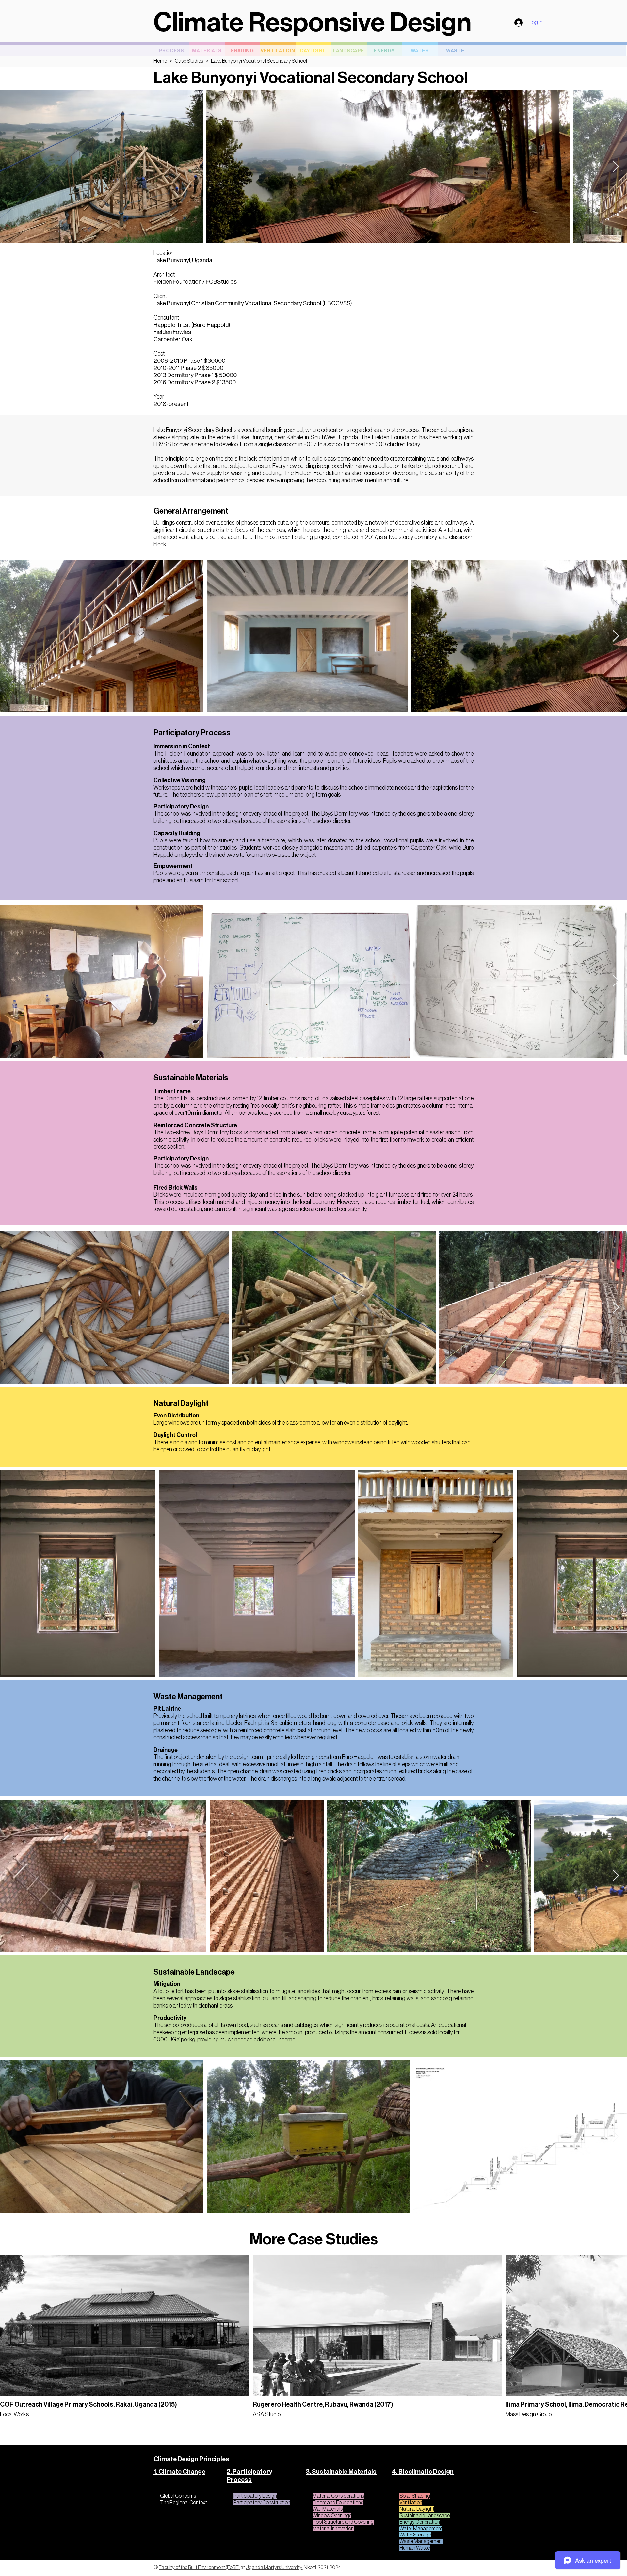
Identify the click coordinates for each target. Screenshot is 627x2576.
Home (160, 61)
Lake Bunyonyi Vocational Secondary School (259, 61)
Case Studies (189, 61)
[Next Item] (616, 167)
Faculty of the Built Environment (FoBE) (199, 2568)
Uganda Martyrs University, (274, 2568)
